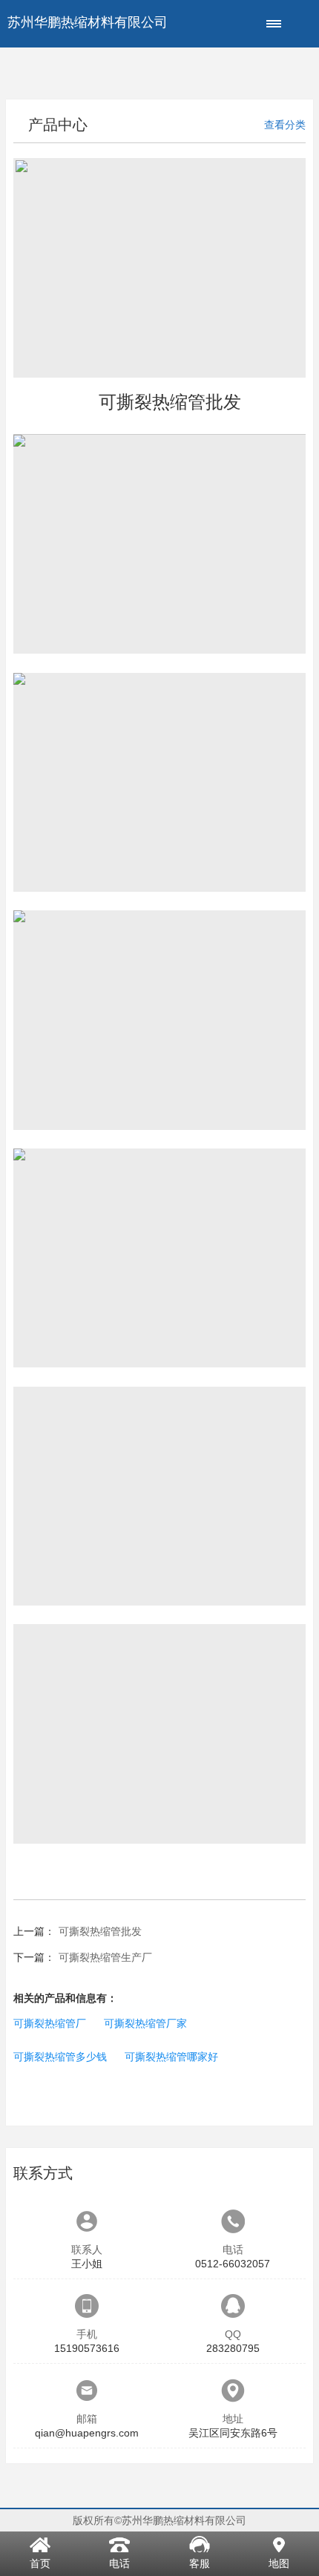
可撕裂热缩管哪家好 (171, 2057)
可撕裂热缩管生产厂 (105, 1957)
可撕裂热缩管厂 (50, 2023)
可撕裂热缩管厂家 (145, 2023)
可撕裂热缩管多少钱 (60, 2057)
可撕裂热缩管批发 (100, 1931)
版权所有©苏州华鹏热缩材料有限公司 (159, 2520)
